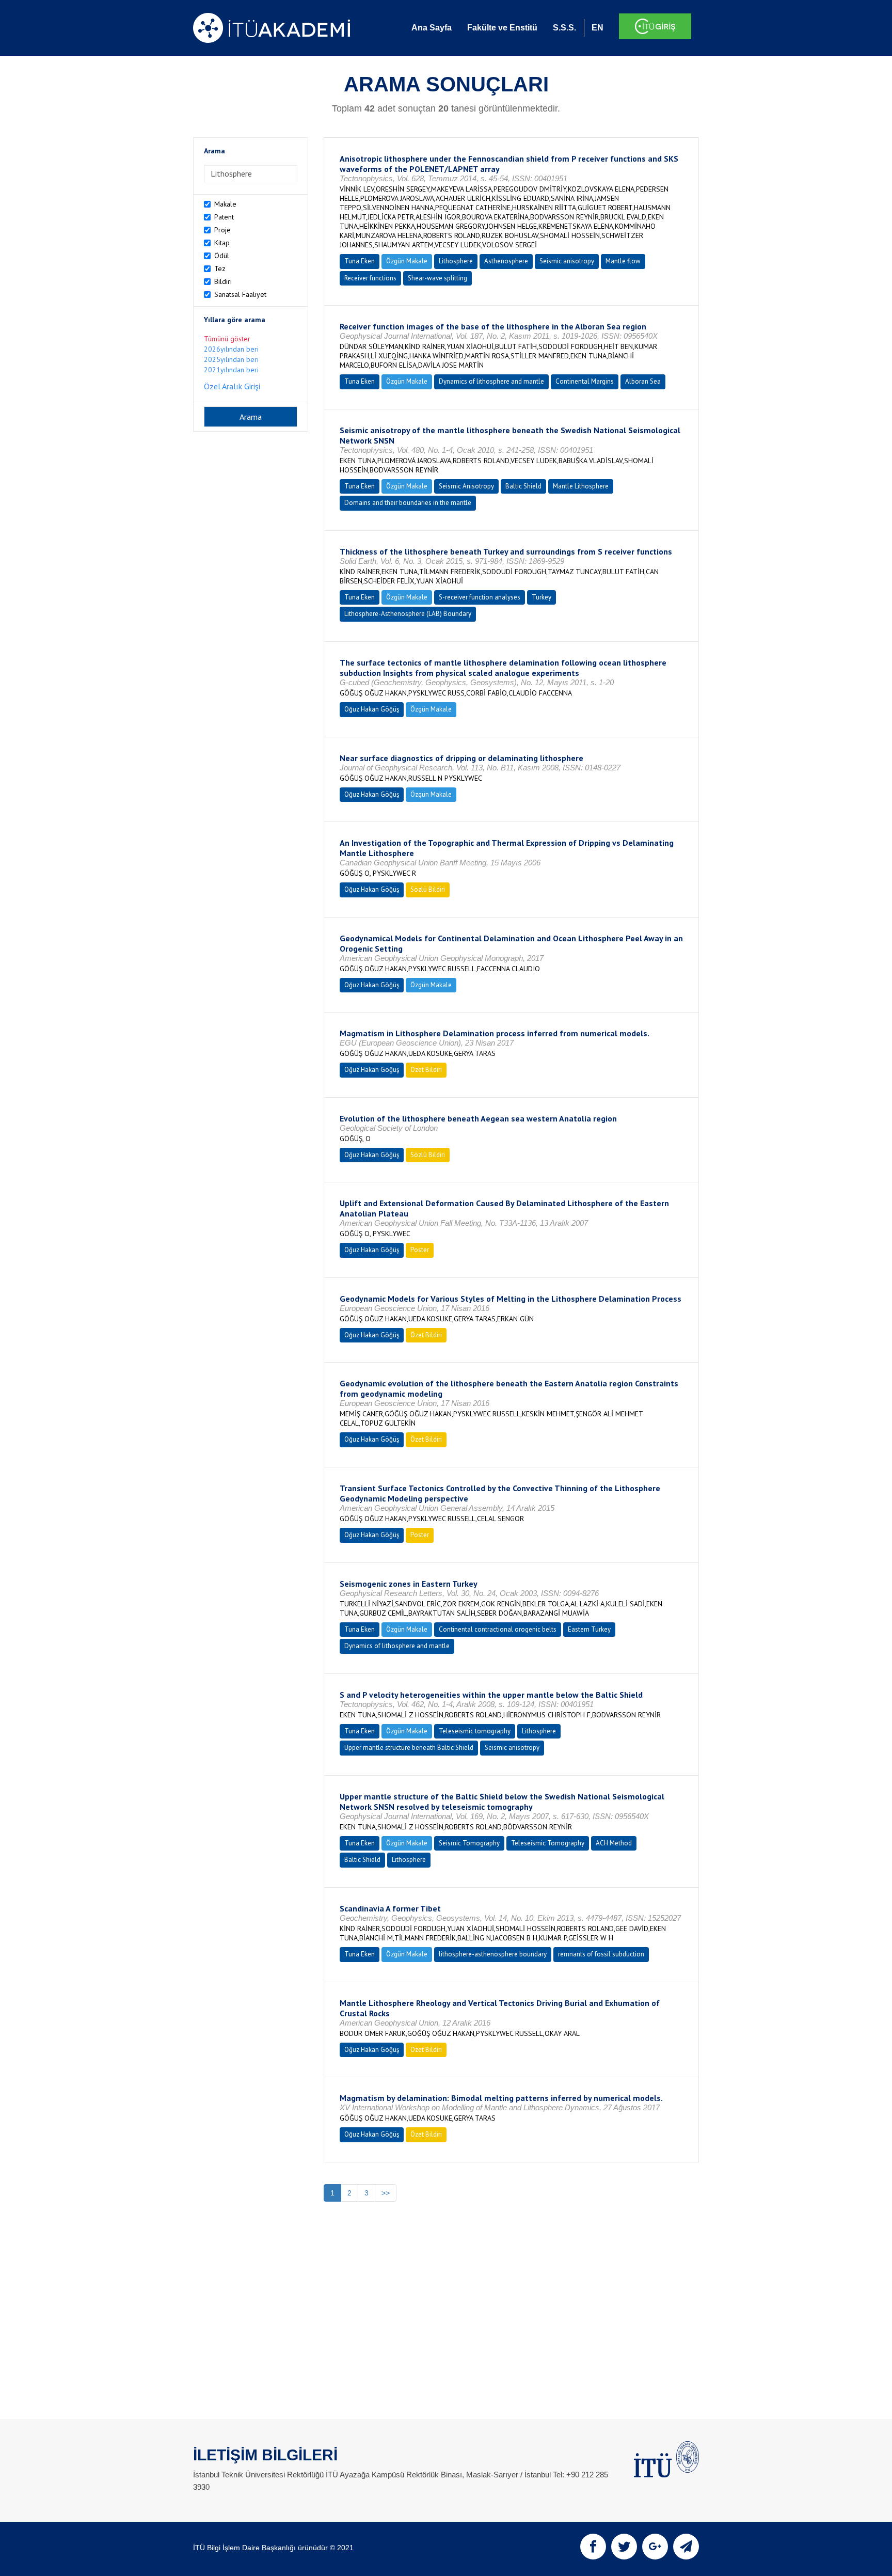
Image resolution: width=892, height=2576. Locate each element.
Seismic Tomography (469, 1843)
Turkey (541, 597)
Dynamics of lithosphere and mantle (491, 381)
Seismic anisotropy (567, 261)
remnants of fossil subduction (601, 1954)
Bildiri (223, 281)
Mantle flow (623, 261)
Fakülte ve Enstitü (502, 28)
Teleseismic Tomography (548, 1843)
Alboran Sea (643, 381)
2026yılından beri (231, 349)
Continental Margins (585, 381)
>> (386, 2193)
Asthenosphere (506, 261)
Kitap (222, 243)
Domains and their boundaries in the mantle (408, 503)
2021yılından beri (231, 370)
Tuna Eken (360, 261)
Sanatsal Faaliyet (240, 294)
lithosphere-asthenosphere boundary (493, 1954)
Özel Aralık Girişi (232, 386)
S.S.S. (564, 28)
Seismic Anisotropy (466, 486)
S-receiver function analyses (480, 597)
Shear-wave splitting (437, 278)
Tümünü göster (227, 339)
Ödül (222, 256)
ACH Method (614, 1843)
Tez (220, 268)
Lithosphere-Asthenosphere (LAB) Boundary (408, 614)
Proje (222, 230)
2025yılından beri (231, 359)
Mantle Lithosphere (581, 486)
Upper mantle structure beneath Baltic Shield (409, 1748)
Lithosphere (456, 261)
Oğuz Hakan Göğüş (372, 709)
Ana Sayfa (432, 28)
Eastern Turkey (589, 1629)
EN (598, 28)
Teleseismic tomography (475, 1731)
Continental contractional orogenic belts (498, 1629)
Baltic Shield (523, 486)
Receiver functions (370, 278)
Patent (224, 217)
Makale (225, 204)
